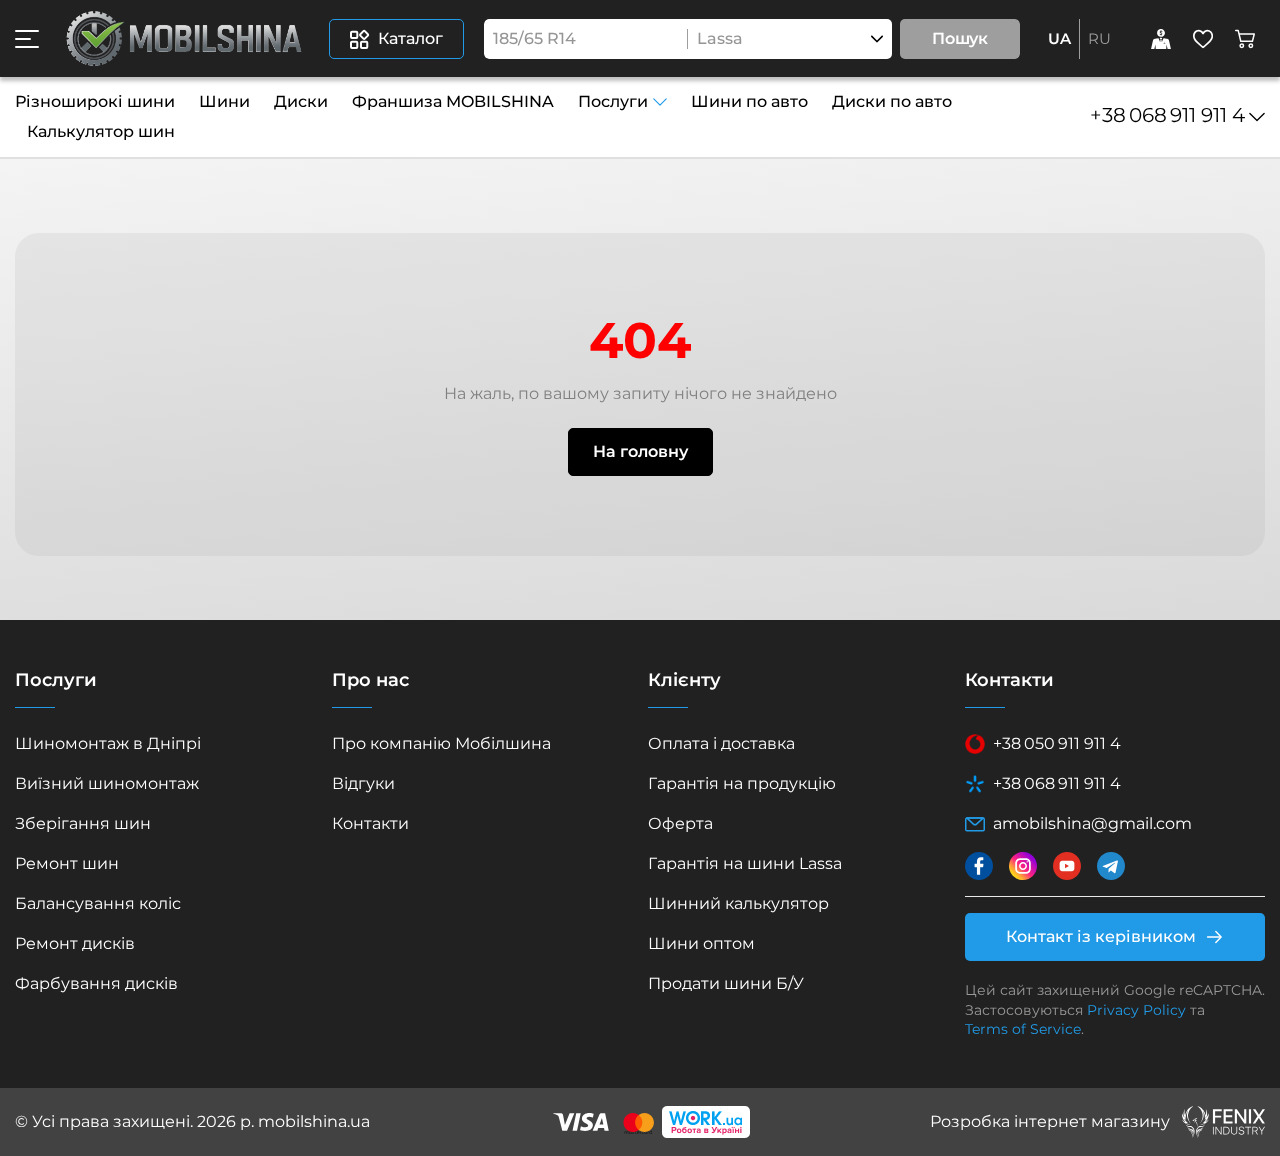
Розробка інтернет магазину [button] (1050, 1121)
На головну (640, 451)
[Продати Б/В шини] (1161, 39)
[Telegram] (1111, 866)
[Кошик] (1245, 39)
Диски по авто (892, 101)
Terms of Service (1023, 1029)
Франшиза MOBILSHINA (453, 101)
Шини (224, 101)
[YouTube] (1067, 866)
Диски (301, 101)
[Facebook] (979, 866)
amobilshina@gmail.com (1092, 823)
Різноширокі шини (95, 101)
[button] (27, 39)
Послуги (613, 101)
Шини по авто (749, 101)
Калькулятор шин (101, 131)
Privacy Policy (1136, 1010)
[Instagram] (1023, 866)
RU (1099, 38)
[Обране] (1203, 39)
